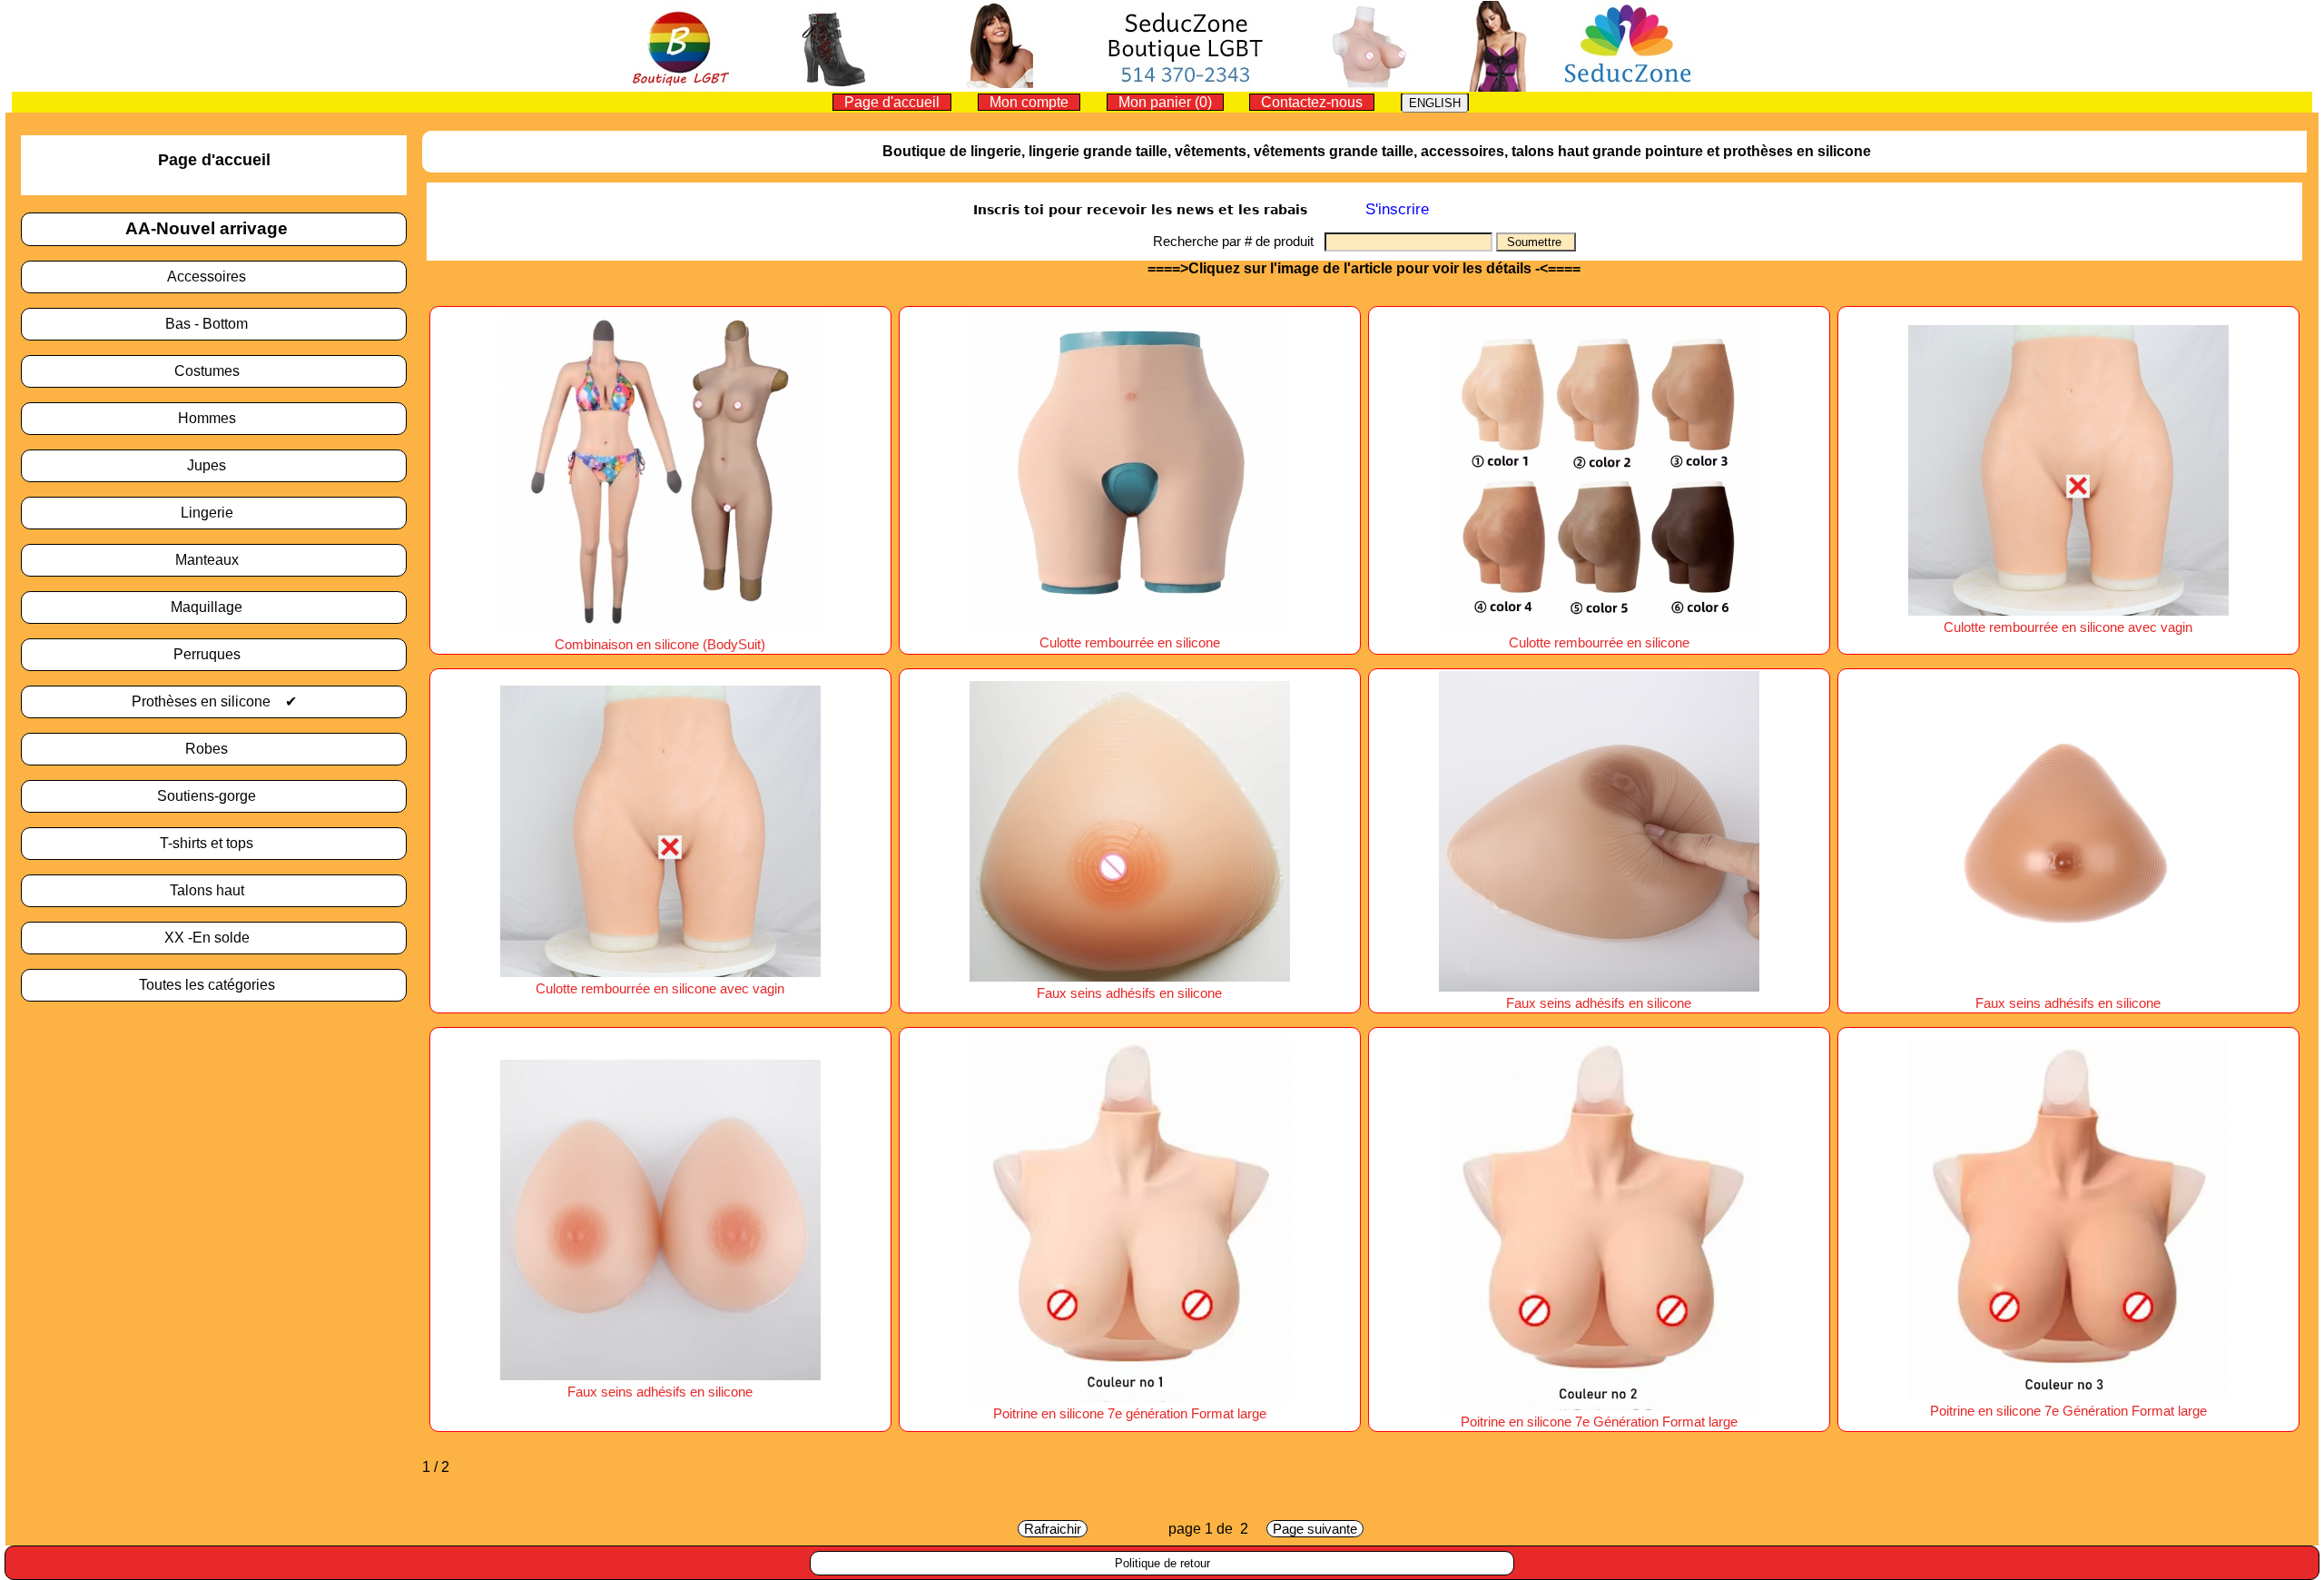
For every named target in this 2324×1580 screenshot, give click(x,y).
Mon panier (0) (1165, 102)
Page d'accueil (892, 102)
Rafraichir (1053, 1529)
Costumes (214, 371)
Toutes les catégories (214, 985)
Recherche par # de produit (1239, 241)
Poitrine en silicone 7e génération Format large (1130, 1414)
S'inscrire (1397, 209)
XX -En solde (214, 938)
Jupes (214, 465)
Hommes (214, 418)
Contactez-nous (1312, 102)
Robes (214, 749)
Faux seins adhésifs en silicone (1129, 993)
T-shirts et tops (214, 843)
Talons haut (214, 890)
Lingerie (214, 513)
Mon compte (1029, 102)
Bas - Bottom (214, 324)
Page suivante (1315, 1529)
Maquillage (214, 607)
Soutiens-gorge (214, 796)
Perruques (214, 654)
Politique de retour (1162, 1563)
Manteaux (214, 560)
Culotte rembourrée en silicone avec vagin (2068, 627)
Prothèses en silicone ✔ (214, 701)
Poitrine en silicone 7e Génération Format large (2068, 1411)
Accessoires (214, 276)
